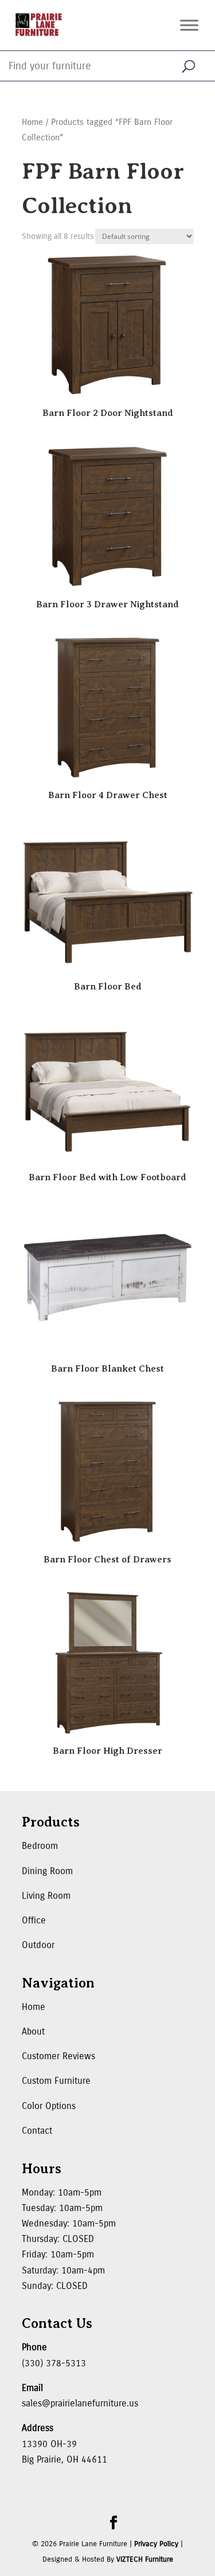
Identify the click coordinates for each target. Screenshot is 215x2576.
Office (34, 1920)
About (33, 2031)
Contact (37, 2131)
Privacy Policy (156, 2544)
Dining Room (47, 1871)
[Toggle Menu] (189, 25)
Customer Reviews (58, 2056)
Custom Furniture (56, 2081)
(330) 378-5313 (54, 2363)
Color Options (49, 2106)
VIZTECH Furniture (145, 2559)
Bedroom (40, 1846)
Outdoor (38, 1945)
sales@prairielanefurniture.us (80, 2403)
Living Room (46, 1896)
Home (32, 122)
